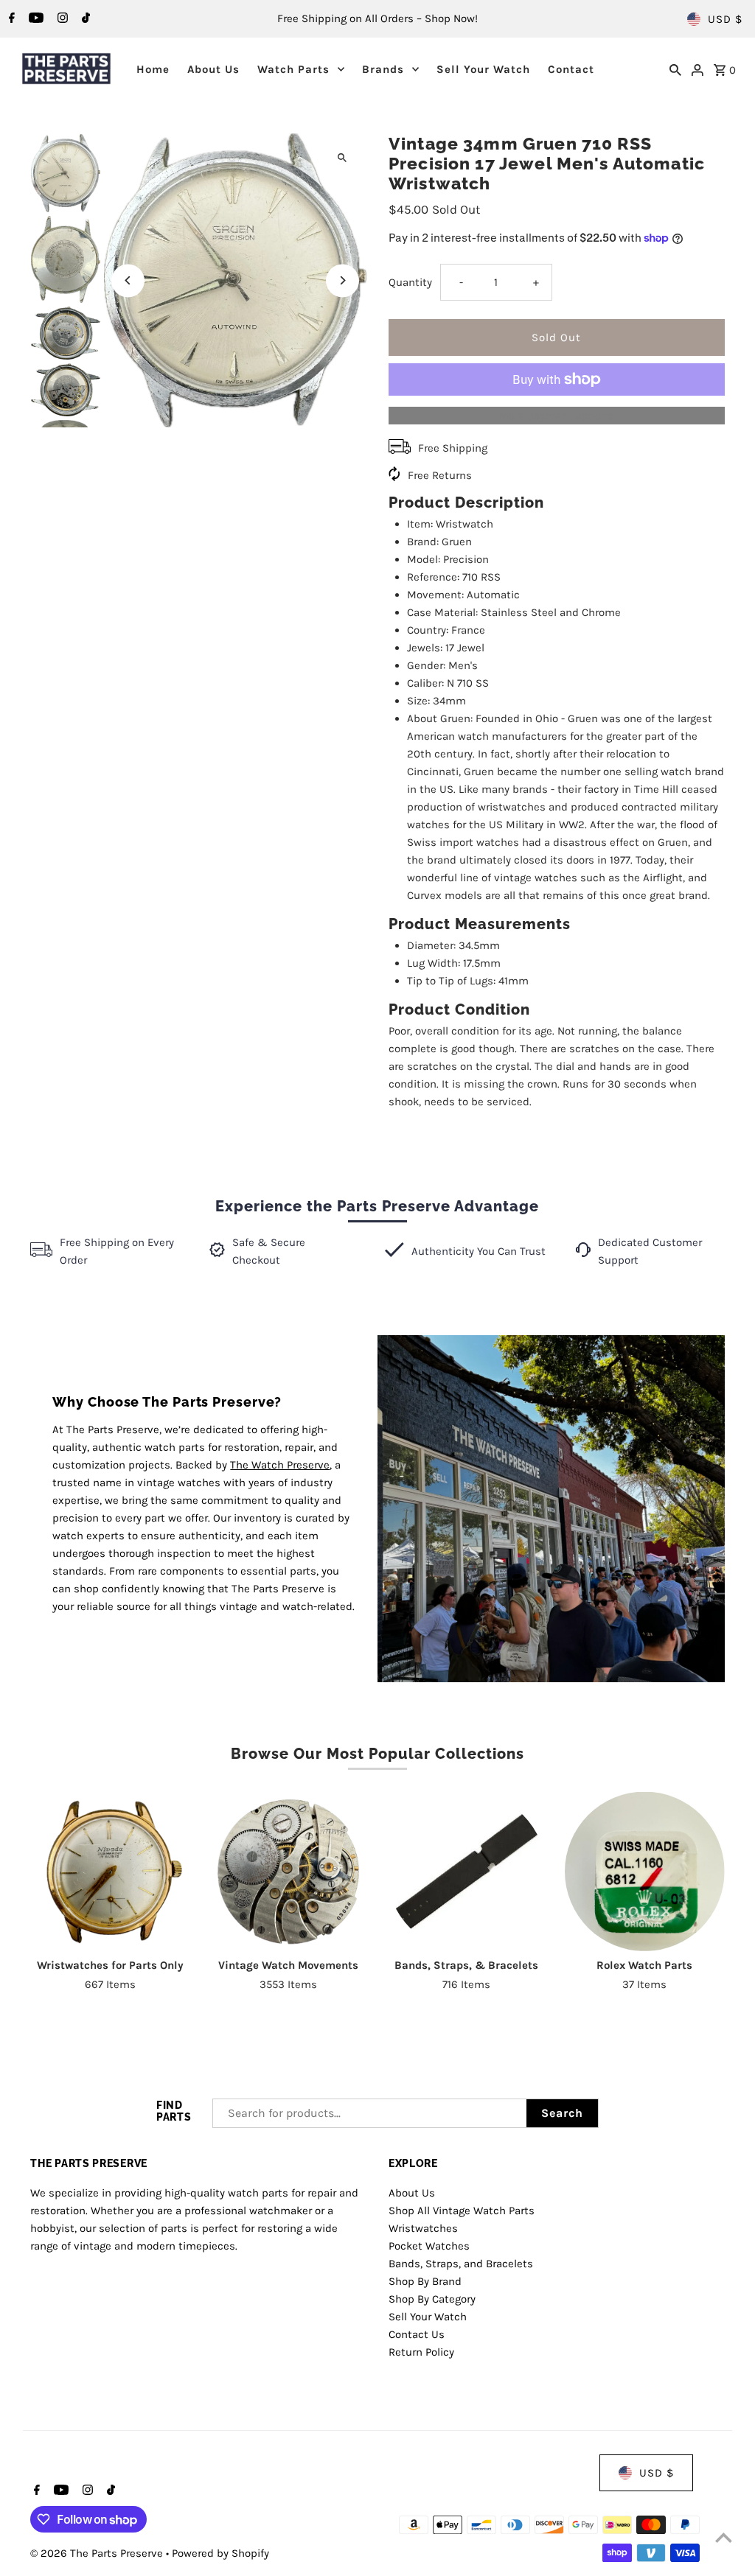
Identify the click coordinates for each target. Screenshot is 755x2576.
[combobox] (370, 2113)
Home (153, 69)
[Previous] (128, 280)
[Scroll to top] (724, 2537)
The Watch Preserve (280, 1465)
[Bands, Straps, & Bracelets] (466, 1872)
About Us (213, 69)
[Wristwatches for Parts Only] (110, 1872)
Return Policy (421, 2352)
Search (562, 2113)
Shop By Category (432, 2299)
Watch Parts (293, 69)
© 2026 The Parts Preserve (98, 2553)
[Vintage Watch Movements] (289, 1872)
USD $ (725, 19)
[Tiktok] (84, 19)
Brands (383, 69)
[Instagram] (61, 19)
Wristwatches (423, 2228)
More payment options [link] (556, 416)
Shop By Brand (425, 2281)
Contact (571, 69)
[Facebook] (10, 19)
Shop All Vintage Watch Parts (462, 2211)
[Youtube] (34, 19)
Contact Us (417, 2334)
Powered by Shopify (220, 2553)
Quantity (410, 282)
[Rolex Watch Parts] (645, 1872)
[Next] (342, 280)
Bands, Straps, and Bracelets (461, 2264)
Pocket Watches (429, 2246)
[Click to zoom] (342, 157)
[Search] (675, 69)
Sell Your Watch (483, 69)
